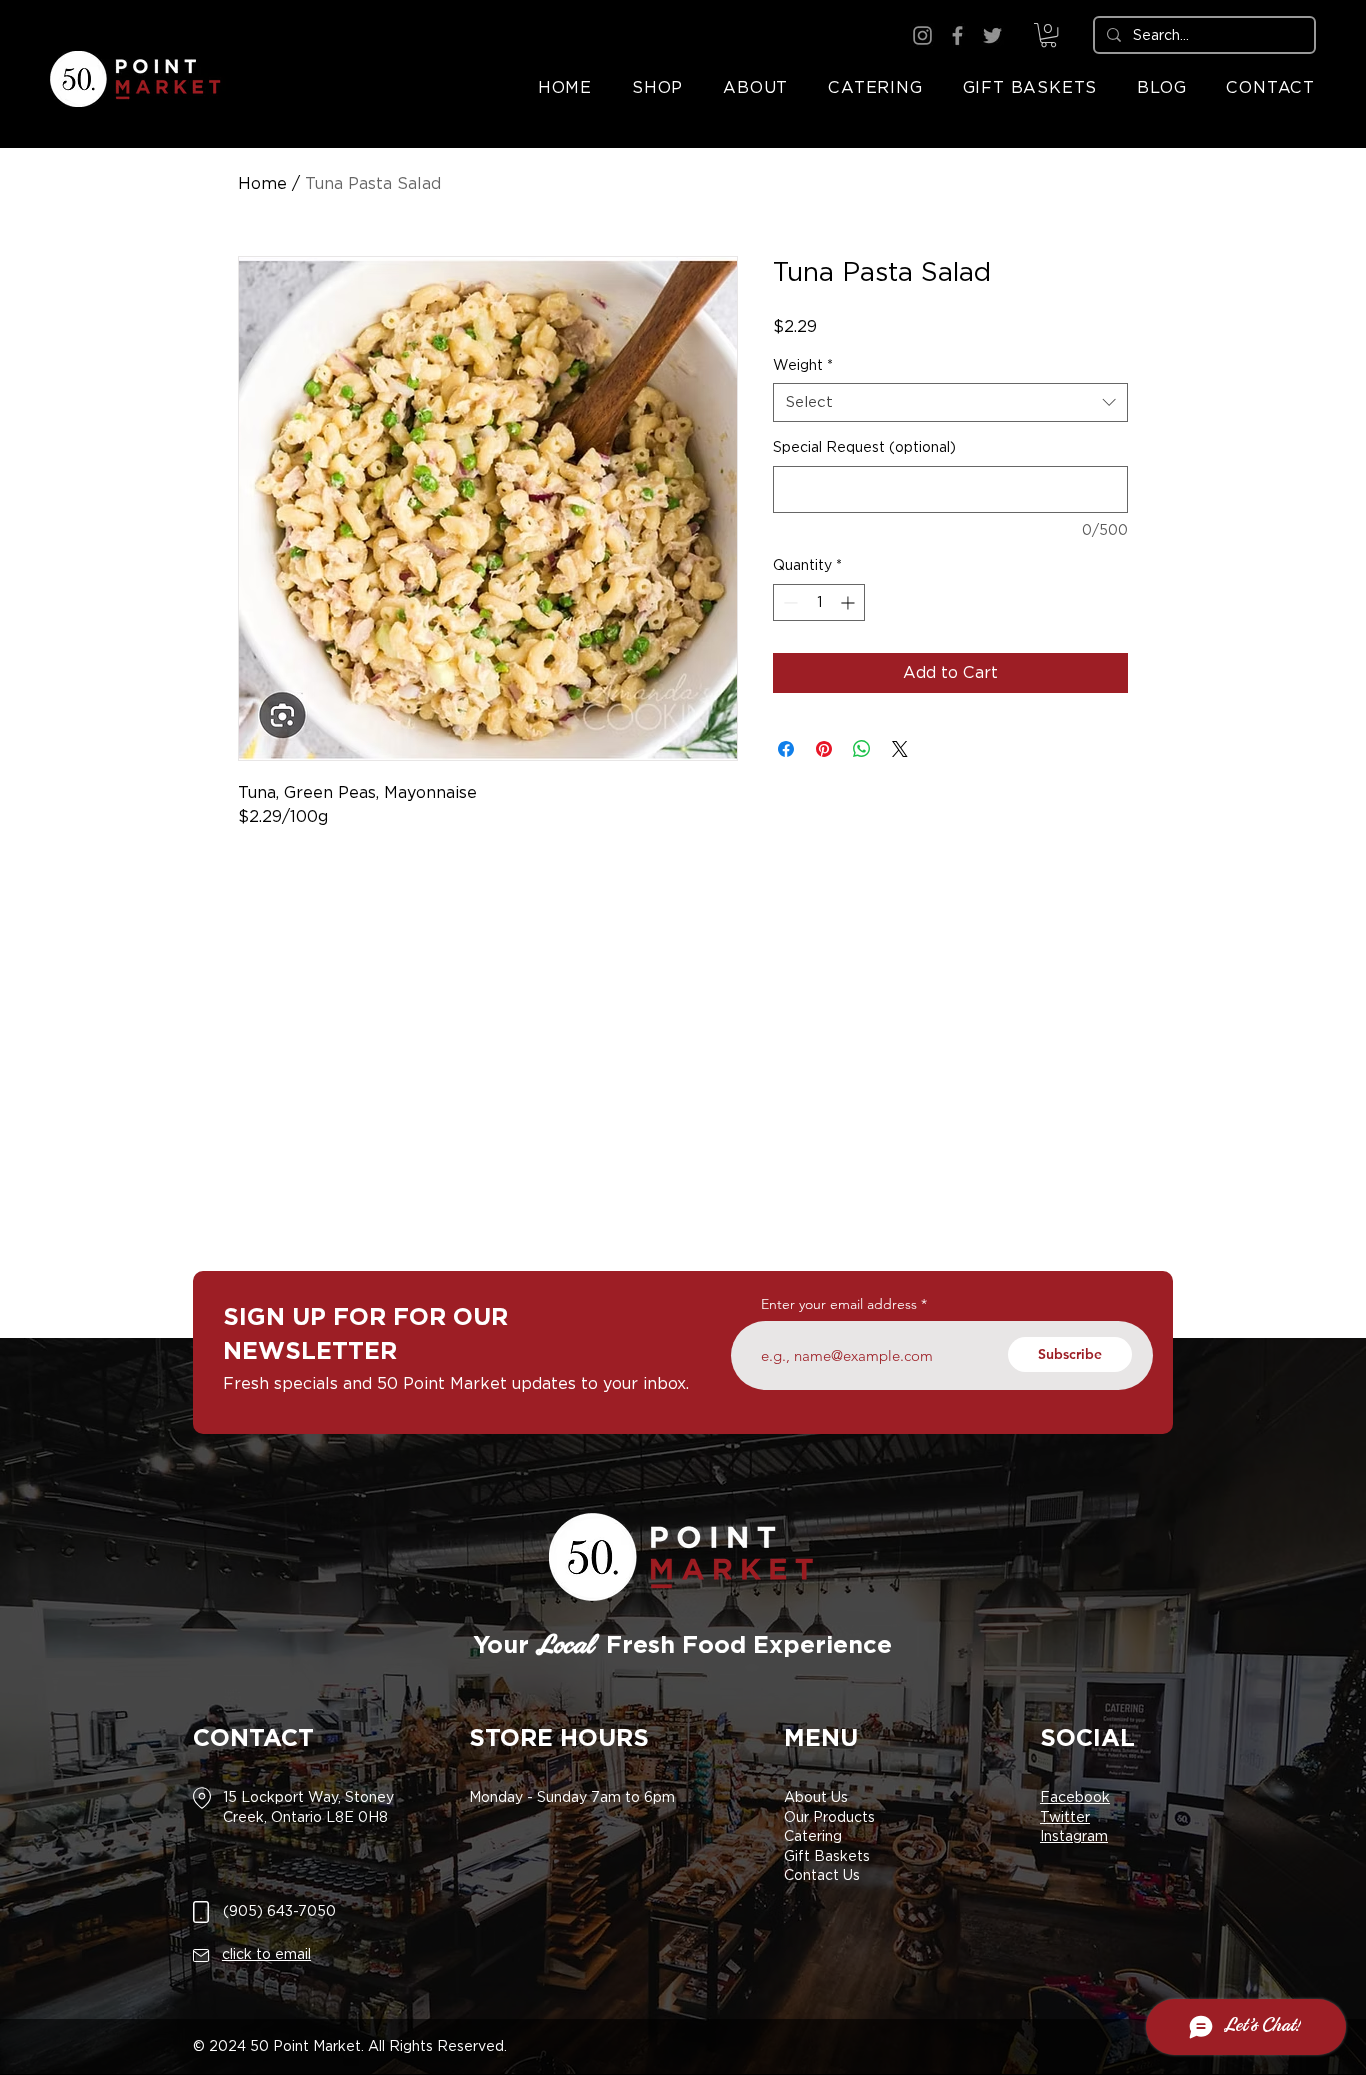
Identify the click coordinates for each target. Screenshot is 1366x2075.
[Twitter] (992, 35)
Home (262, 183)
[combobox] (950, 402)
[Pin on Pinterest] (824, 749)
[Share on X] (900, 749)
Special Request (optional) (864, 447)
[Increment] (849, 602)
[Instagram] (922, 35)
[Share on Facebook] (786, 749)
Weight (803, 365)
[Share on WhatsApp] (862, 749)
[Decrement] (788, 602)
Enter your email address (839, 1304)
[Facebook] (957, 35)
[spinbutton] (819, 602)
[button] (1048, 35)
